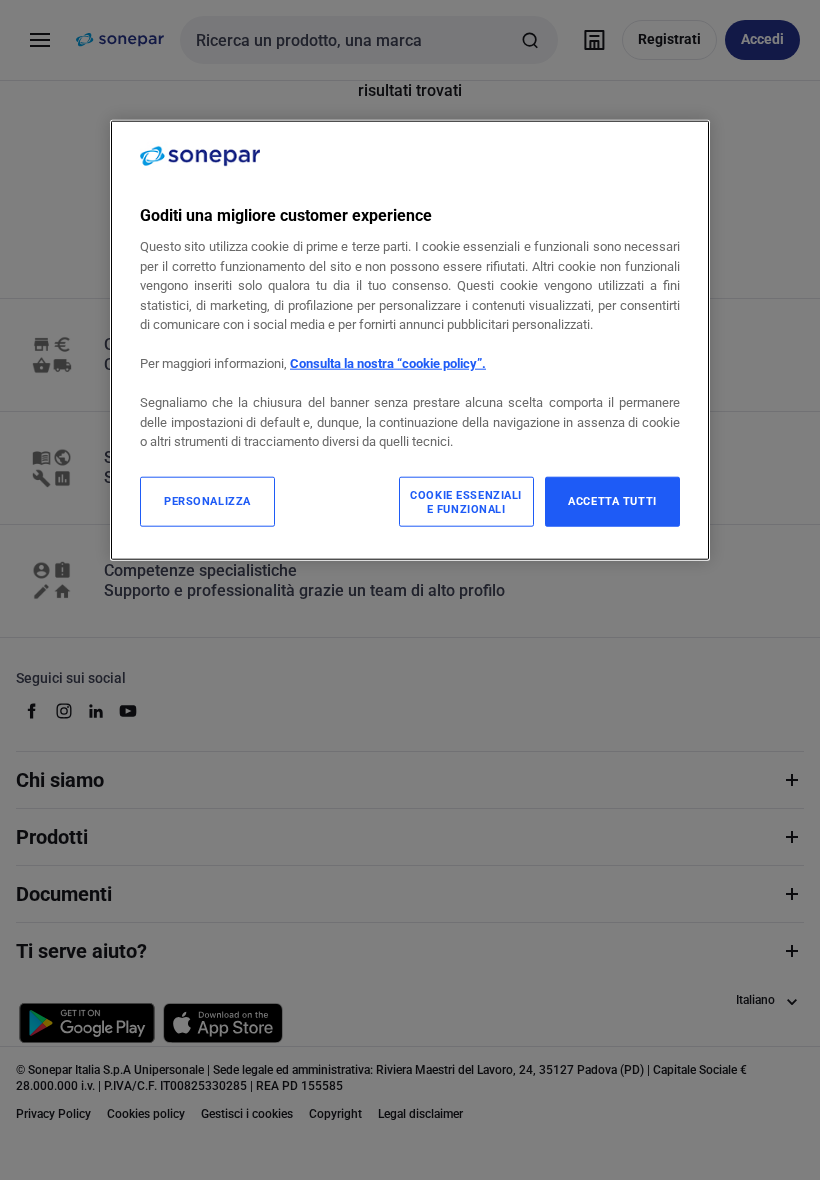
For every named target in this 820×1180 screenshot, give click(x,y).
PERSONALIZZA (207, 501)
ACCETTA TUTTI (612, 501)
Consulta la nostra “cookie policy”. (388, 363)
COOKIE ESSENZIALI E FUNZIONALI (466, 502)
